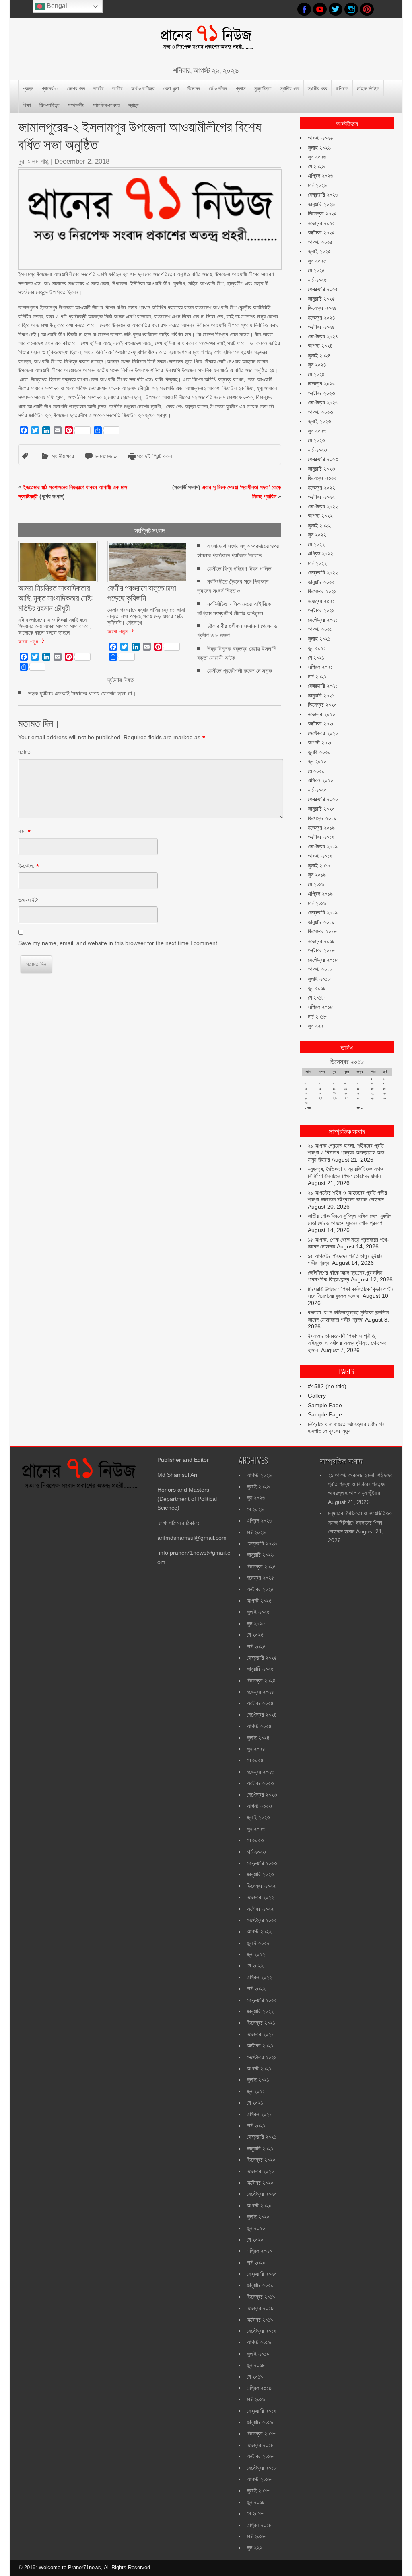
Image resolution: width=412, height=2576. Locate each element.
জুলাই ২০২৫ (319, 251)
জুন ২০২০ (317, 761)
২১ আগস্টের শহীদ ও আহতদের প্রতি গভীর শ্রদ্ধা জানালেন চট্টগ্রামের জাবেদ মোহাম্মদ (347, 1196)
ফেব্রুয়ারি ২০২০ (323, 799)
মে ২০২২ (316, 544)
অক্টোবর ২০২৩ (321, 393)
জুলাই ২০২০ (319, 752)
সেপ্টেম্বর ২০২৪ (323, 336)
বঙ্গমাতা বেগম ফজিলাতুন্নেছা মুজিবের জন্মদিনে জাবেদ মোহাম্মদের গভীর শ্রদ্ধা (348, 1316)
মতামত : (26, 752)
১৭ (306, 1093)
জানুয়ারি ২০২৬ (321, 204)
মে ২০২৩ (316, 440)
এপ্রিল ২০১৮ (320, 1007)
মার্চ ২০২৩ (317, 450)
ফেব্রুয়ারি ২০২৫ (323, 289)
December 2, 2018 (82, 161)
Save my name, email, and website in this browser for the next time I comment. (118, 943)
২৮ (358, 1098)
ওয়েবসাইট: (28, 900)
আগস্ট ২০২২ (320, 516)
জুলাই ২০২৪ (319, 355)
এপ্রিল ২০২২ (320, 553)
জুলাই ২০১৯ (319, 865)
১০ (306, 1089)
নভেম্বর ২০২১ (321, 601)
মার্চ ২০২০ (317, 790)
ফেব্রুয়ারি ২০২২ (323, 572)
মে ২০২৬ (316, 166)
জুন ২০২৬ (317, 157)
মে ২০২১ (316, 658)
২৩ (384, 1093)
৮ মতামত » (106, 456)
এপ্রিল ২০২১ (320, 667)
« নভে (308, 1108)
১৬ (384, 1089)
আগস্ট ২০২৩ (320, 412)
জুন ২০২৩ (317, 431)
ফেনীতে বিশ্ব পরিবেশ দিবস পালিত (239, 569)
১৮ (320, 1093)
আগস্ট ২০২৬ (320, 138)
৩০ (384, 1098)
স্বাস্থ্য (134, 105)
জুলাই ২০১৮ (319, 979)
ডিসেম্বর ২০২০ (322, 705)
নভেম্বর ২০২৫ (321, 223)
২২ (372, 1093)
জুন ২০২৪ (317, 365)
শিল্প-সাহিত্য (49, 105)
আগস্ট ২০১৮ (320, 969)
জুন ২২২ (316, 1026)
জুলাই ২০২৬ (319, 148)
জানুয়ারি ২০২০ (321, 809)
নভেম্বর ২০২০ (321, 714)
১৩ (346, 1089)
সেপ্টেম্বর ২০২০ (323, 733)
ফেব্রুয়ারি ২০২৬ (323, 195)
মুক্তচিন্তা (263, 88)
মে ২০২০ (316, 771)
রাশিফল (342, 88)
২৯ (372, 1098)
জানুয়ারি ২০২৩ (321, 469)
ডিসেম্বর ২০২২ (322, 478)
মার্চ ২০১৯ (317, 903)
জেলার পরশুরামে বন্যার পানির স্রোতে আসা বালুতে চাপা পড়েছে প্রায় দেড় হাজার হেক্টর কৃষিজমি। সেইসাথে (146, 616)
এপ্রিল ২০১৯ (320, 894)
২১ (358, 1093)
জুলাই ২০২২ (319, 525)
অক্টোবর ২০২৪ (321, 327)
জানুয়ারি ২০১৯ (321, 922)
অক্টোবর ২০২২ (321, 497)
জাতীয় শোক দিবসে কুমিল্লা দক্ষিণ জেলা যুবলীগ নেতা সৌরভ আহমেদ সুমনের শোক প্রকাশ (350, 1219)
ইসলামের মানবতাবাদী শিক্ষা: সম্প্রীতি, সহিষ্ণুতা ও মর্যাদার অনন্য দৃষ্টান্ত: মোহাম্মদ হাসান (347, 1343)
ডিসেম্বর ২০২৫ (322, 213)
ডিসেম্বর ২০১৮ (322, 931)
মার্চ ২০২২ (317, 563)
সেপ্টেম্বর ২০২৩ (323, 402)
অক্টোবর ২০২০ (321, 723)
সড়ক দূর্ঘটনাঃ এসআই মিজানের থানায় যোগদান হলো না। (82, 693)
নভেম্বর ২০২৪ (321, 318)
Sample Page (325, 1405)
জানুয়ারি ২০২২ (321, 582)
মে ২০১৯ (316, 884)
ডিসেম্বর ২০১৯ (322, 818)
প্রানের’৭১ (50, 88)
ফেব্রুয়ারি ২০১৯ (323, 912)
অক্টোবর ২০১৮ (321, 950)
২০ (346, 1093)
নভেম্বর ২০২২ (321, 488)
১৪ (358, 1089)
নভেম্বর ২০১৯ (321, 828)
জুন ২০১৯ (317, 875)
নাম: (22, 831)
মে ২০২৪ (316, 374)
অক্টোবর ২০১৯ (321, 837)
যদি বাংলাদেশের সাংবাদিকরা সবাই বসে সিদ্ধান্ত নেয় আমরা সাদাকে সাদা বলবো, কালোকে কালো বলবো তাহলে (55, 626)
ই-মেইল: (26, 866)
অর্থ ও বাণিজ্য (143, 88)
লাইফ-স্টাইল (368, 88)
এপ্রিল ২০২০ (320, 780)
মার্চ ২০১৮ (317, 1016)
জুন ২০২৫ (317, 261)
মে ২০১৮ (316, 998)
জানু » (360, 1108)
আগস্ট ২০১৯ (320, 856)
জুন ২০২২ (317, 535)
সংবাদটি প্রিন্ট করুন (154, 456)
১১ (320, 1089)
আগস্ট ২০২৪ (320, 346)
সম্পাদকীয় (76, 105)
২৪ (306, 1098)
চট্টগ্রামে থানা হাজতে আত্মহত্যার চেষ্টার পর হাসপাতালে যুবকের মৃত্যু (346, 1428)
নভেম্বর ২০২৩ (321, 383)
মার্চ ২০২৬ (317, 185)
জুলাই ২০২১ (319, 639)
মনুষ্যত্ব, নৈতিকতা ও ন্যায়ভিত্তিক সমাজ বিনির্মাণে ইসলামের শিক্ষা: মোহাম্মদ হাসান (346, 1172)
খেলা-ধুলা (171, 88)
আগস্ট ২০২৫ (320, 242)
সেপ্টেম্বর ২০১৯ (323, 846)
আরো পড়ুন (28, 641)
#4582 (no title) (327, 1386)
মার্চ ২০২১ (317, 676)
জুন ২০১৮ (317, 988)
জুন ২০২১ (317, 648)
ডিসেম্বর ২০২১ (322, 591)
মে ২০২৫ (316, 270)
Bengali (57, 6)
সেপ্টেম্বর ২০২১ (323, 620)
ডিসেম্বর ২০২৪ (322, 308)
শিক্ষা (27, 105)
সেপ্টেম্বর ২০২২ (323, 506)
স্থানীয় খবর (290, 88)
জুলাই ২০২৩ (319, 421)
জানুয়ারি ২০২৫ (321, 299)
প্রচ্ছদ (28, 88)
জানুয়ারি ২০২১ (321, 695)
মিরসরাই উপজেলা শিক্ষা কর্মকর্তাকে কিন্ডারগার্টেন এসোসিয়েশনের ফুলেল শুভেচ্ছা (350, 1293)
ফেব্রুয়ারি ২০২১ (323, 686)
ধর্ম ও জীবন (218, 88)
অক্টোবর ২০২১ (321, 610)
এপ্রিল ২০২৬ (320, 176)
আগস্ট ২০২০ (320, 742)
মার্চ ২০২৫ (317, 280)
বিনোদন (194, 88)
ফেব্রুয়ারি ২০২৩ (323, 459)
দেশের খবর (76, 88)
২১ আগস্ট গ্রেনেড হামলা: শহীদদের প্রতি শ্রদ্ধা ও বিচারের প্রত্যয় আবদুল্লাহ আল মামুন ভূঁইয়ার (346, 1153)
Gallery (317, 1396)
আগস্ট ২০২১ (320, 629)
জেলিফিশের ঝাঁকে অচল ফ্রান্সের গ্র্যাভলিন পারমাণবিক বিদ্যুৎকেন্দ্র (345, 1276)
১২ (334, 1089)
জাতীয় (99, 88)
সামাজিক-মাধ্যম (106, 105)
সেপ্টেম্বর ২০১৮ (323, 960)
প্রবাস (241, 88)
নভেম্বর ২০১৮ (321, 941)
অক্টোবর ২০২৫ (321, 232)
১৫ (372, 1089)
